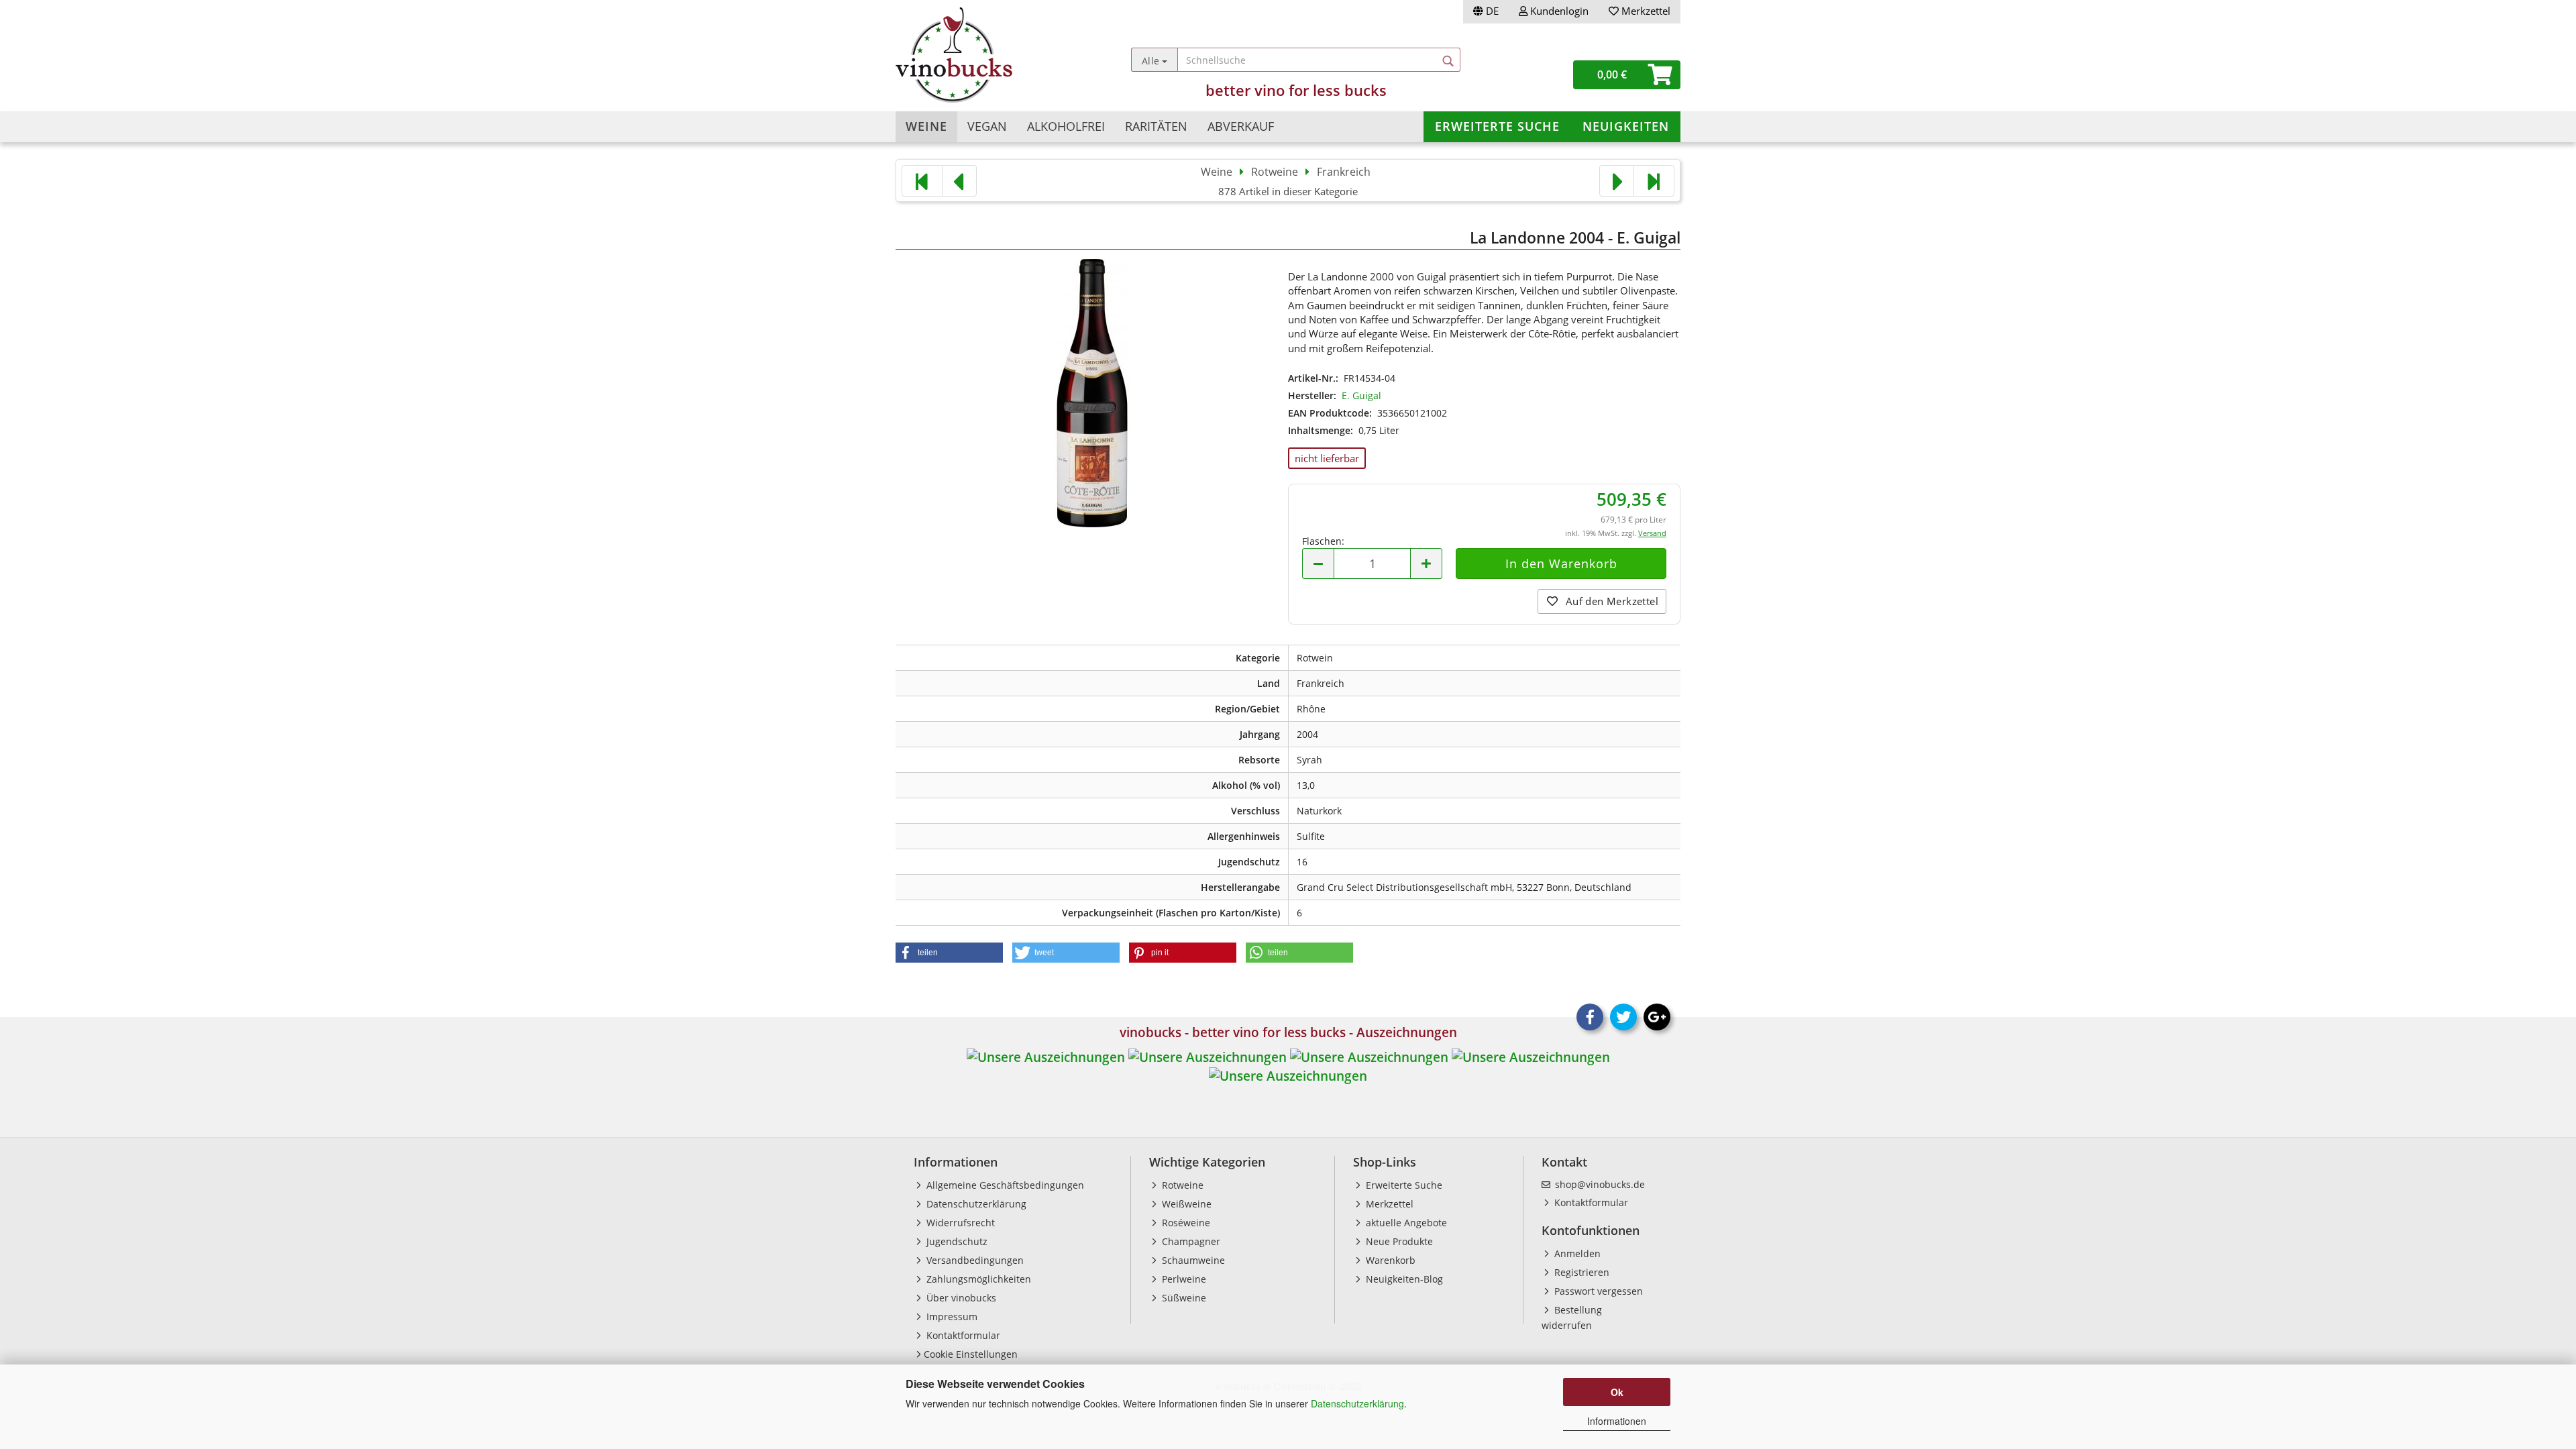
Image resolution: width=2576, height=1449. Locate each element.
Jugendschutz (956, 1241)
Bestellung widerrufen (1572, 1318)
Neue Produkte (1398, 1241)
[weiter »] (1617, 181)
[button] (949, 953)
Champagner (1190, 1241)
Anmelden (1576, 1253)
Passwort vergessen (1597, 1291)
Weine (926, 126)
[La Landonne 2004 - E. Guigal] (1092, 391)
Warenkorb (1389, 1260)
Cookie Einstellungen (971, 1354)
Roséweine (1185, 1223)
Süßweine (1183, 1298)
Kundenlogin (1558, 11)
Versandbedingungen (974, 1260)
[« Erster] (922, 181)
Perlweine (1183, 1279)
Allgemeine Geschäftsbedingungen (1004, 1185)
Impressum (951, 1317)
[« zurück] (959, 181)
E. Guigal (1361, 395)
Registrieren (1580, 1272)
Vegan (987, 126)
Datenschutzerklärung (1357, 1403)
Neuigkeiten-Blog (1403, 1279)
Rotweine (1181, 1185)
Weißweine (1185, 1204)
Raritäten (1156, 126)
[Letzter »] (1654, 181)
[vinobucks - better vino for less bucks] (994, 55)
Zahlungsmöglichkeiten (977, 1279)
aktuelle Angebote (1405, 1223)
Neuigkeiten (1626, 126)
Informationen (1617, 1421)
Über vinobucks (960, 1298)
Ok (1617, 1392)
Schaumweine (1192, 1260)
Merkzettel (1645, 11)
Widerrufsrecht (959, 1223)
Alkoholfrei (1066, 126)
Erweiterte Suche (1497, 126)
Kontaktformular (962, 1335)
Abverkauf (1241, 126)
